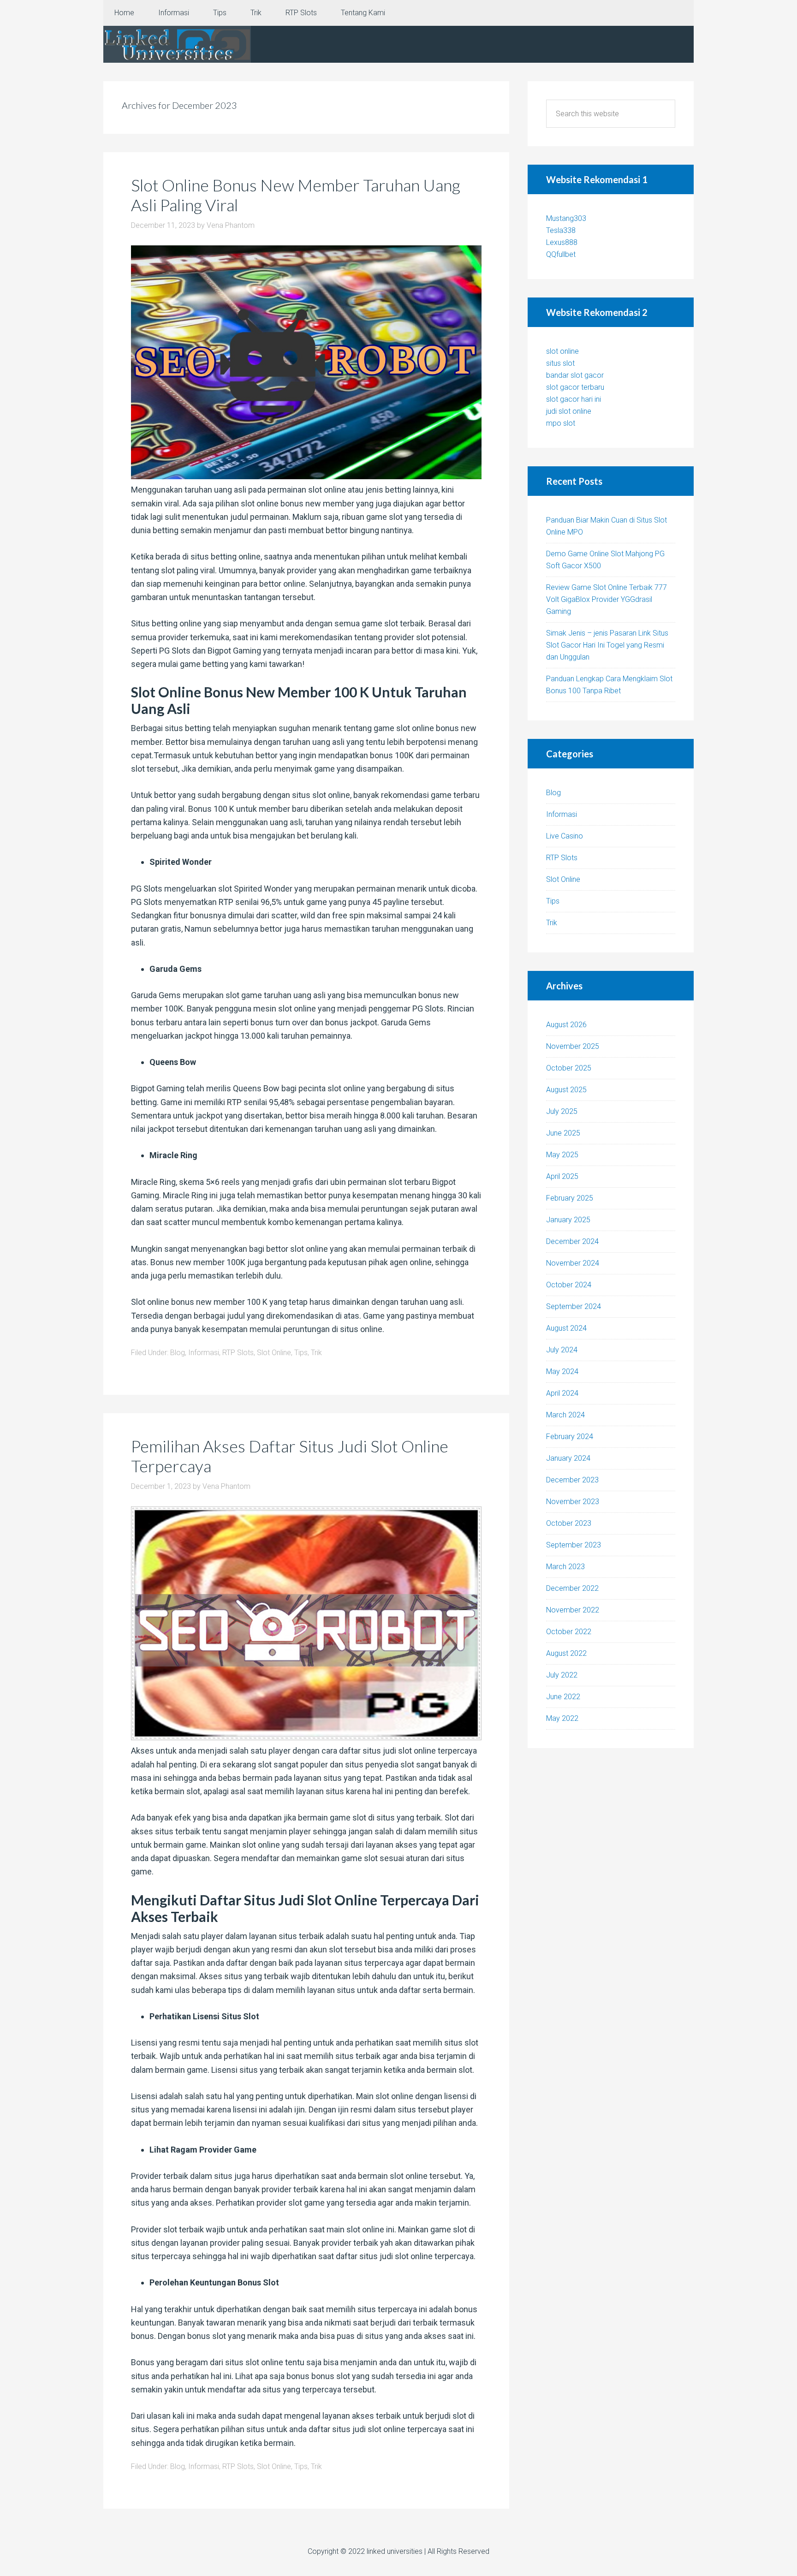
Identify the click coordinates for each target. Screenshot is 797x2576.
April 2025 (562, 1176)
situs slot (560, 363)
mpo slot (561, 423)
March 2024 (565, 1415)
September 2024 (574, 1306)
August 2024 (566, 1328)
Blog (178, 1353)
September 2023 (574, 1545)
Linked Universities (177, 44)
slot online (562, 351)
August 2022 (566, 1653)
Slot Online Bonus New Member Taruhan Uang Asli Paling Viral (296, 195)
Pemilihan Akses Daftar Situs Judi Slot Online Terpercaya (290, 1456)
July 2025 (562, 1111)
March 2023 (565, 1567)
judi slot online (569, 411)
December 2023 (572, 1480)
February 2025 (570, 1198)
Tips (301, 1353)
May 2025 (562, 1155)
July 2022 (562, 1675)
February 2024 (570, 1437)
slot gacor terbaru (575, 387)
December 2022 (572, 1588)
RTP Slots (238, 1353)
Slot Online (274, 1353)
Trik (316, 1353)
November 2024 (573, 1263)
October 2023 (569, 1523)
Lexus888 (562, 242)
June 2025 (563, 1133)
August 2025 (566, 1090)
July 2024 (562, 1350)
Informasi (204, 1353)
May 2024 (562, 1371)
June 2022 (563, 1697)
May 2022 (562, 1718)
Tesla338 (561, 230)
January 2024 (568, 1458)
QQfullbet (561, 254)
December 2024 (572, 1241)
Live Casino (565, 836)
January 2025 (568, 1220)
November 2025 (573, 1046)
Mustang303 (566, 218)
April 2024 (562, 1393)
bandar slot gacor (575, 375)
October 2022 (569, 1632)
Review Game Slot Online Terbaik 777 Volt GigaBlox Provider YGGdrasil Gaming (607, 599)
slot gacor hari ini (574, 399)
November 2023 (573, 1502)
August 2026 (566, 1025)
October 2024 (569, 1285)
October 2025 (569, 1068)
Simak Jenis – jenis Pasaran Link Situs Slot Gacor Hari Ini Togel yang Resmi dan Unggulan (607, 645)
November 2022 (573, 1610)
